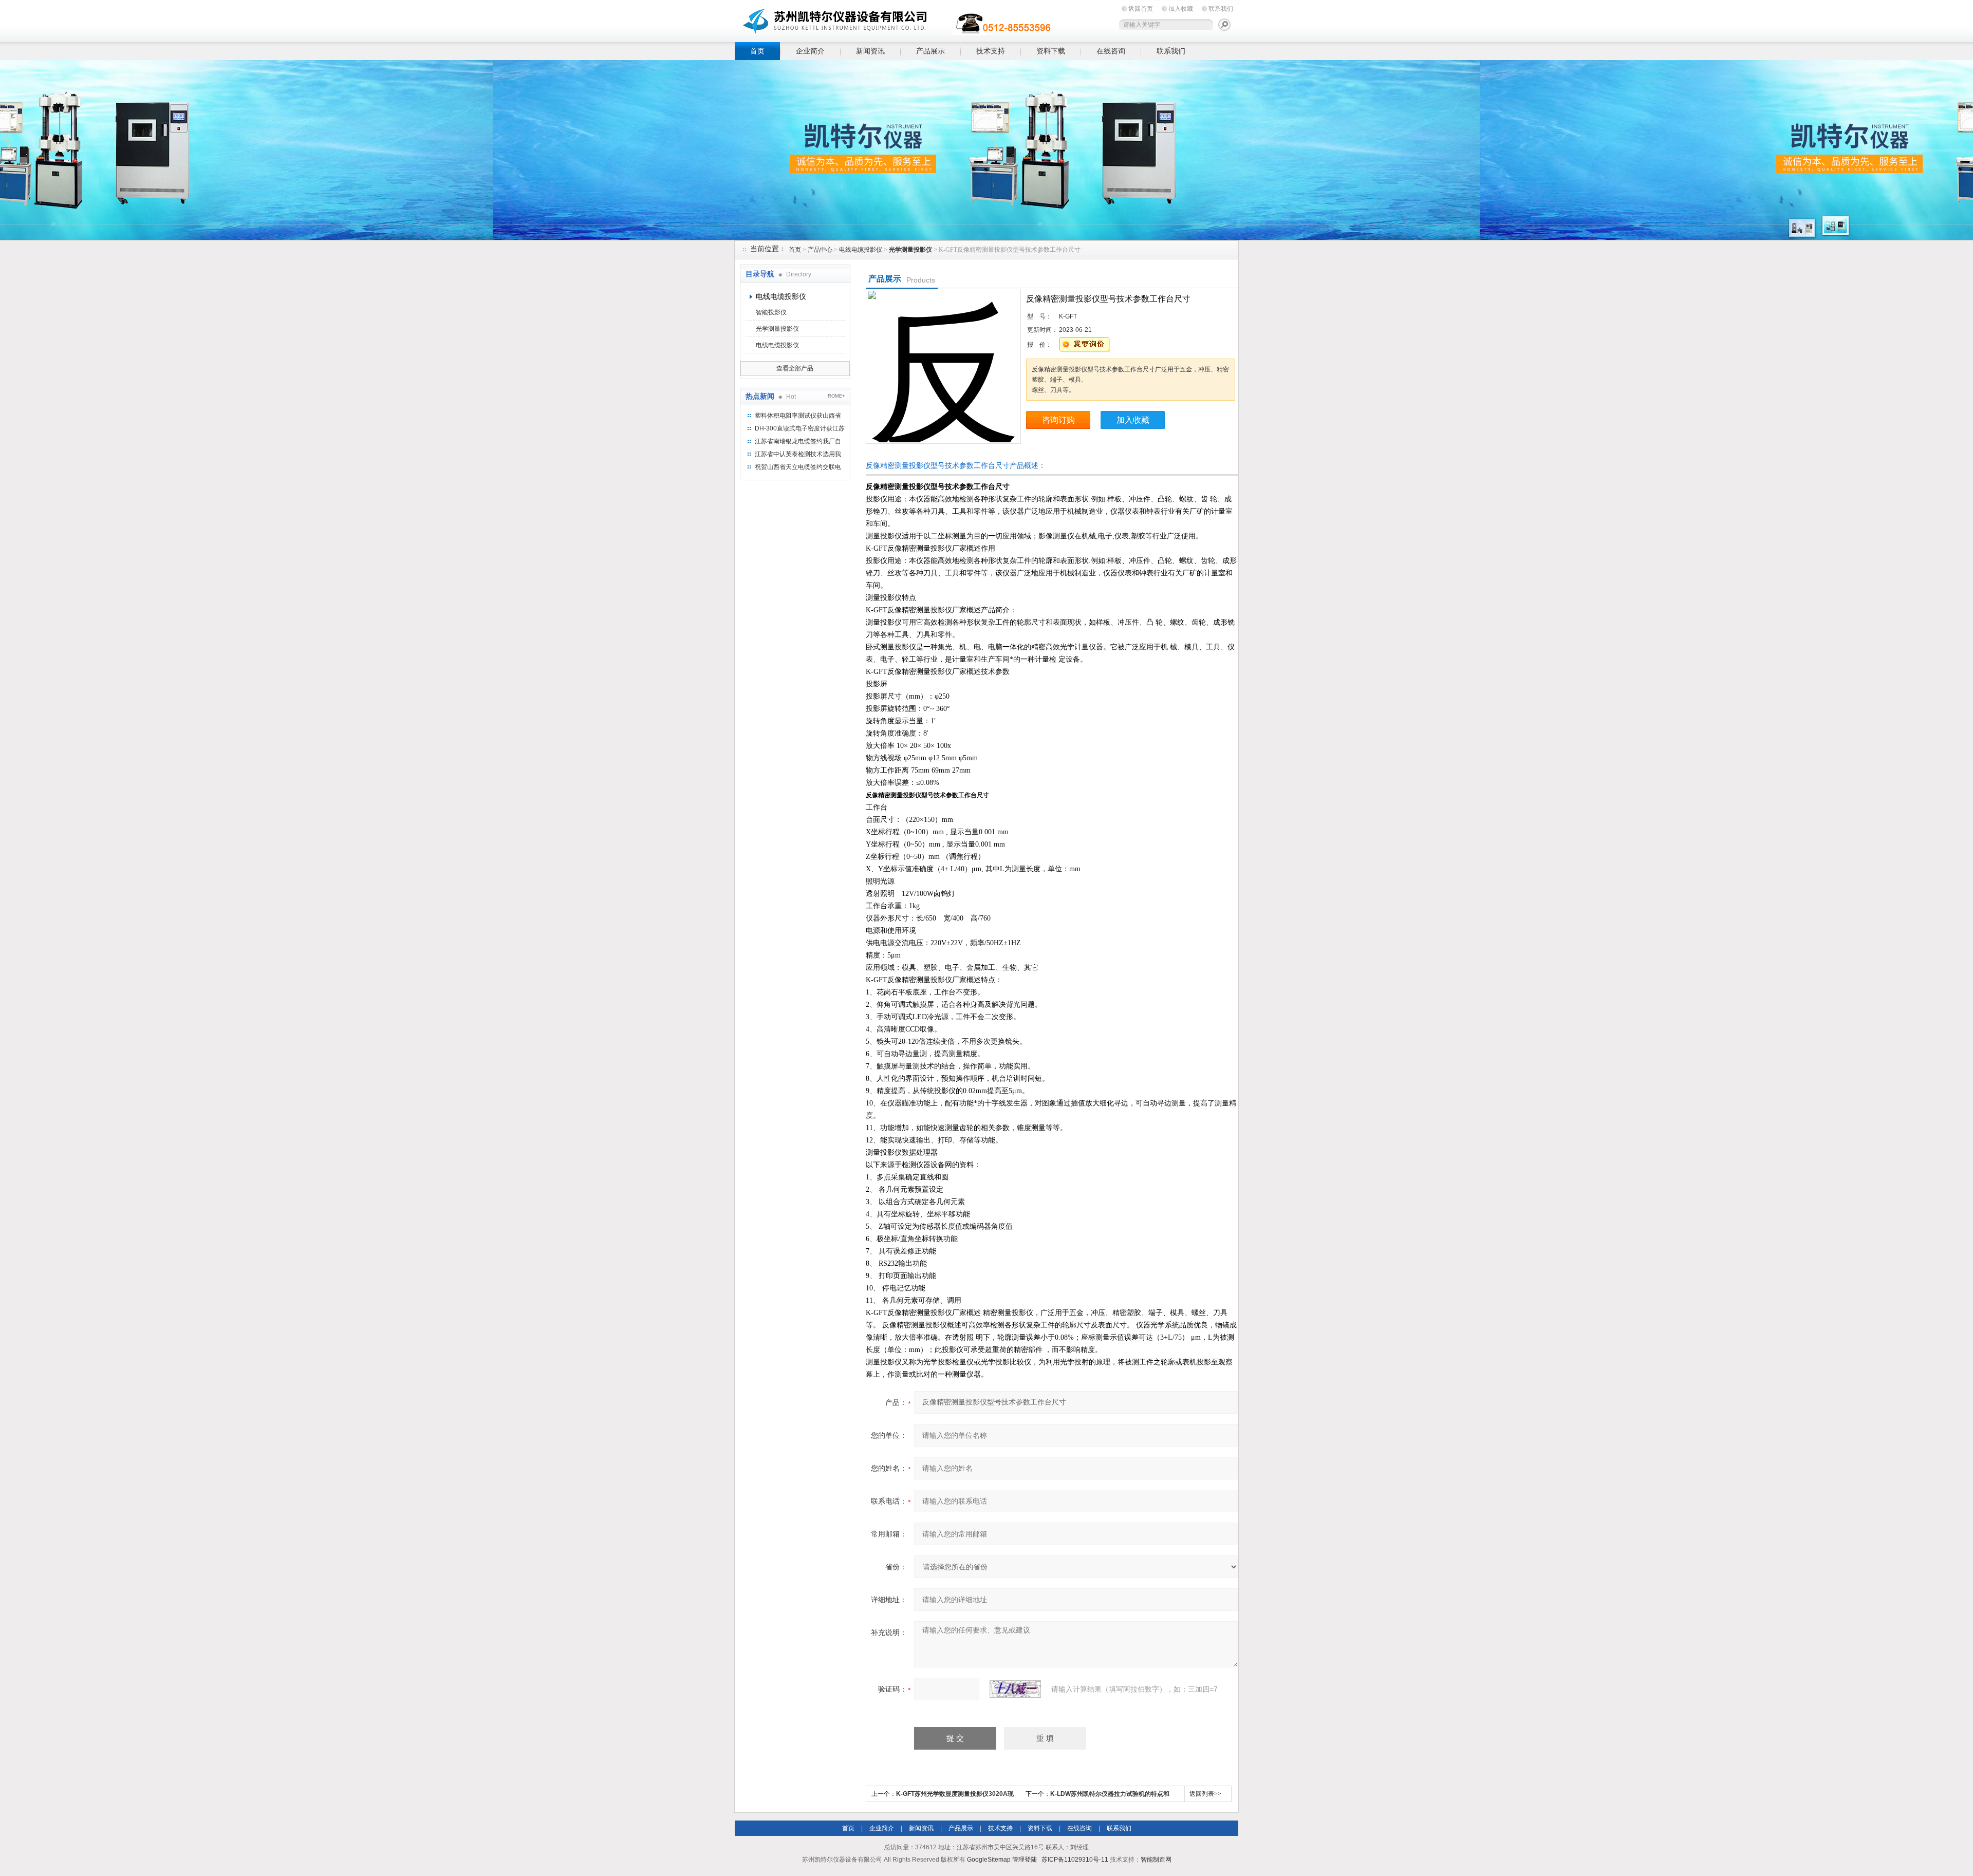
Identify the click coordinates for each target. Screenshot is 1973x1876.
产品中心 (820, 250)
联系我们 (1221, 9)
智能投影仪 (771, 312)
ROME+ (836, 396)
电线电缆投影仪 (861, 250)
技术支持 (991, 51)
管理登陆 (1025, 1860)
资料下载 (1051, 51)
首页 (757, 51)
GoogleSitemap (989, 1860)
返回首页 (1141, 9)
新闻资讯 (870, 51)
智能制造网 (1156, 1860)
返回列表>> (1205, 1794)
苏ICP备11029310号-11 (1075, 1860)
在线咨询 (1111, 51)
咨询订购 (1058, 420)
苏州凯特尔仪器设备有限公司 (894, 19)
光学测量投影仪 (777, 329)
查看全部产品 (795, 368)
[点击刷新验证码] (1015, 1689)
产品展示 (930, 51)
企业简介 (810, 51)
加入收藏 (1181, 9)
